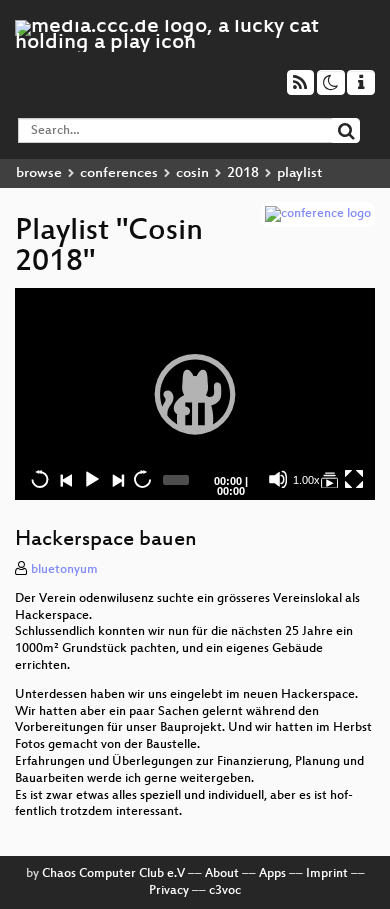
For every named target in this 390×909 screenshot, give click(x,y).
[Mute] (278, 479)
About (222, 874)
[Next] (117, 479)
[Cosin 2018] (329, 479)
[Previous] (66, 479)
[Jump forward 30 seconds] (142, 479)
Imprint (327, 874)
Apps (272, 874)
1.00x (306, 480)
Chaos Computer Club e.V (113, 874)
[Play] (195, 394)
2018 (243, 173)
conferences (119, 173)
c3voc (225, 891)
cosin (192, 173)
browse (39, 173)
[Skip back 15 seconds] (40, 479)
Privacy (169, 891)
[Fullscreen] (354, 479)
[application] (195, 394)
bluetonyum (64, 570)
